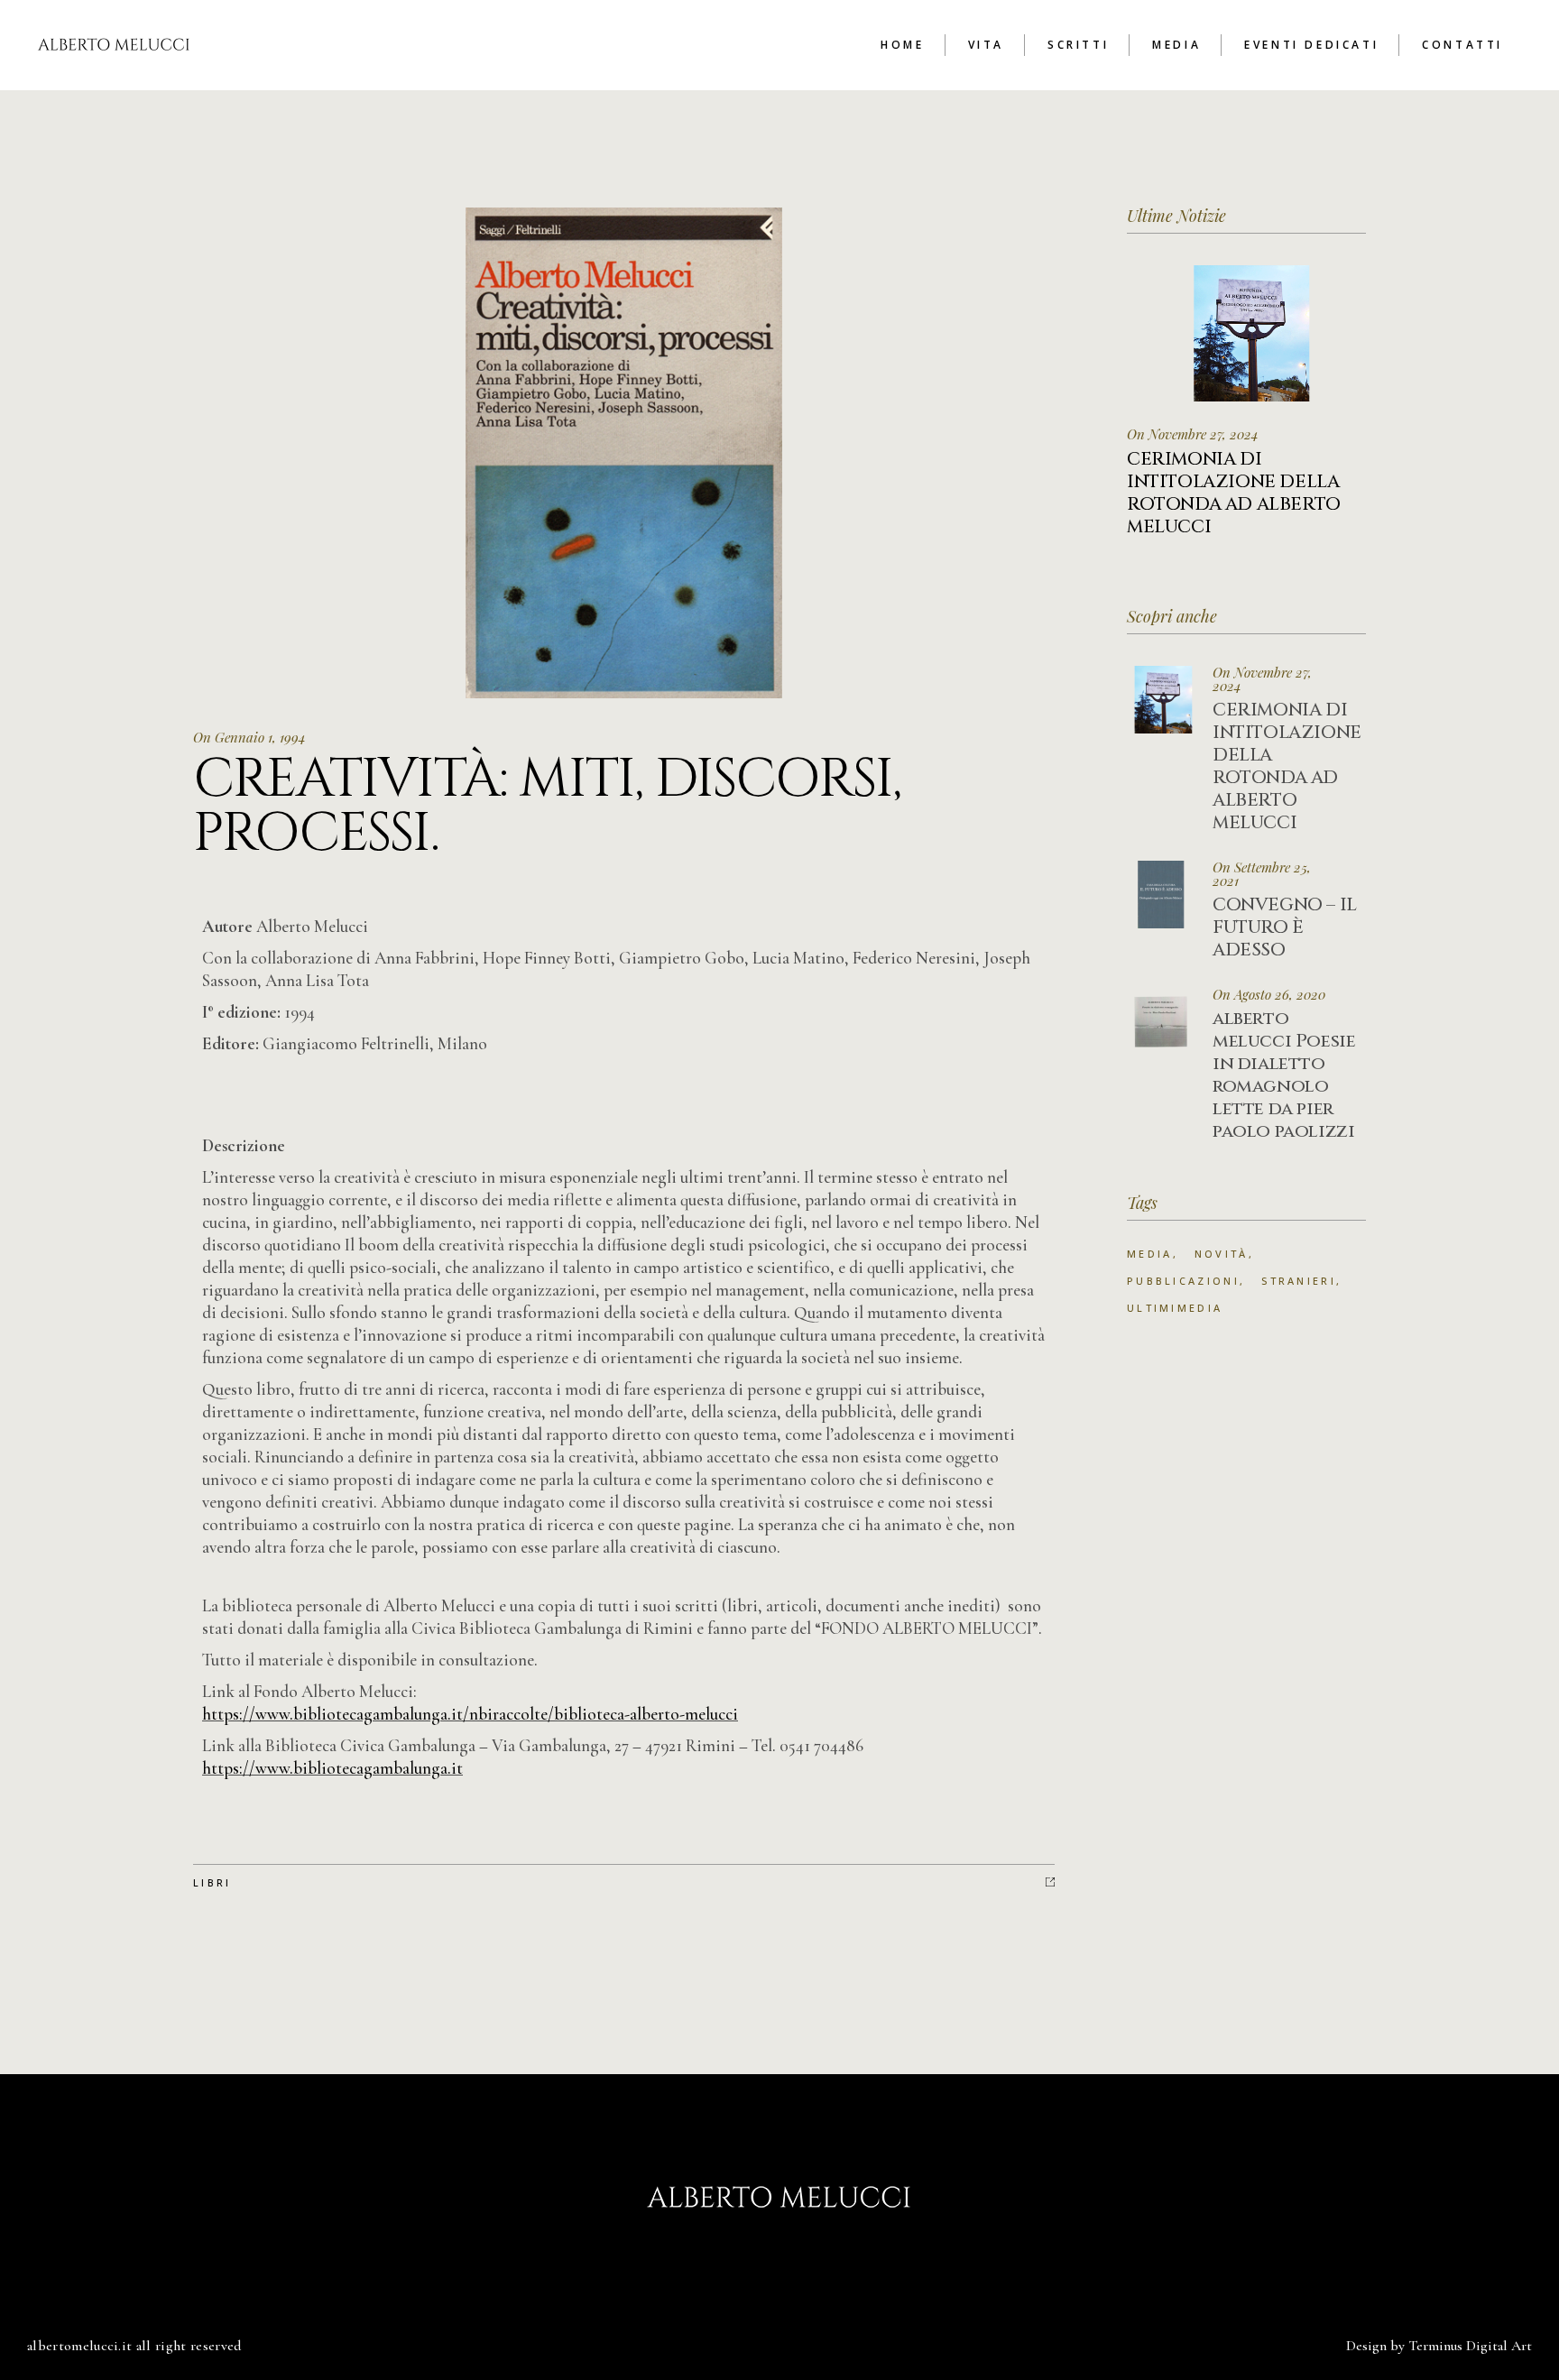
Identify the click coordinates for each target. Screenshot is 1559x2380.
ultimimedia (1175, 1308)
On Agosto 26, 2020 (1269, 995)
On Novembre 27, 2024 (1193, 434)
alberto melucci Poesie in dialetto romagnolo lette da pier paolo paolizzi (1284, 1075)
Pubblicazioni (1183, 1281)
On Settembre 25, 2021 (1262, 874)
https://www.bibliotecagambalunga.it (332, 1768)
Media (1150, 1254)
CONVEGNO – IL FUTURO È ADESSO (1285, 927)
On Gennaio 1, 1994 (249, 737)
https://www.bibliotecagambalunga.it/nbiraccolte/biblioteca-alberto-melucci (470, 1714)
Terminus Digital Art (1470, 2346)
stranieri (1299, 1281)
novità (1222, 1254)
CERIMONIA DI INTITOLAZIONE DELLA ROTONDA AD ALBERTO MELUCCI (1287, 766)
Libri (212, 1882)
